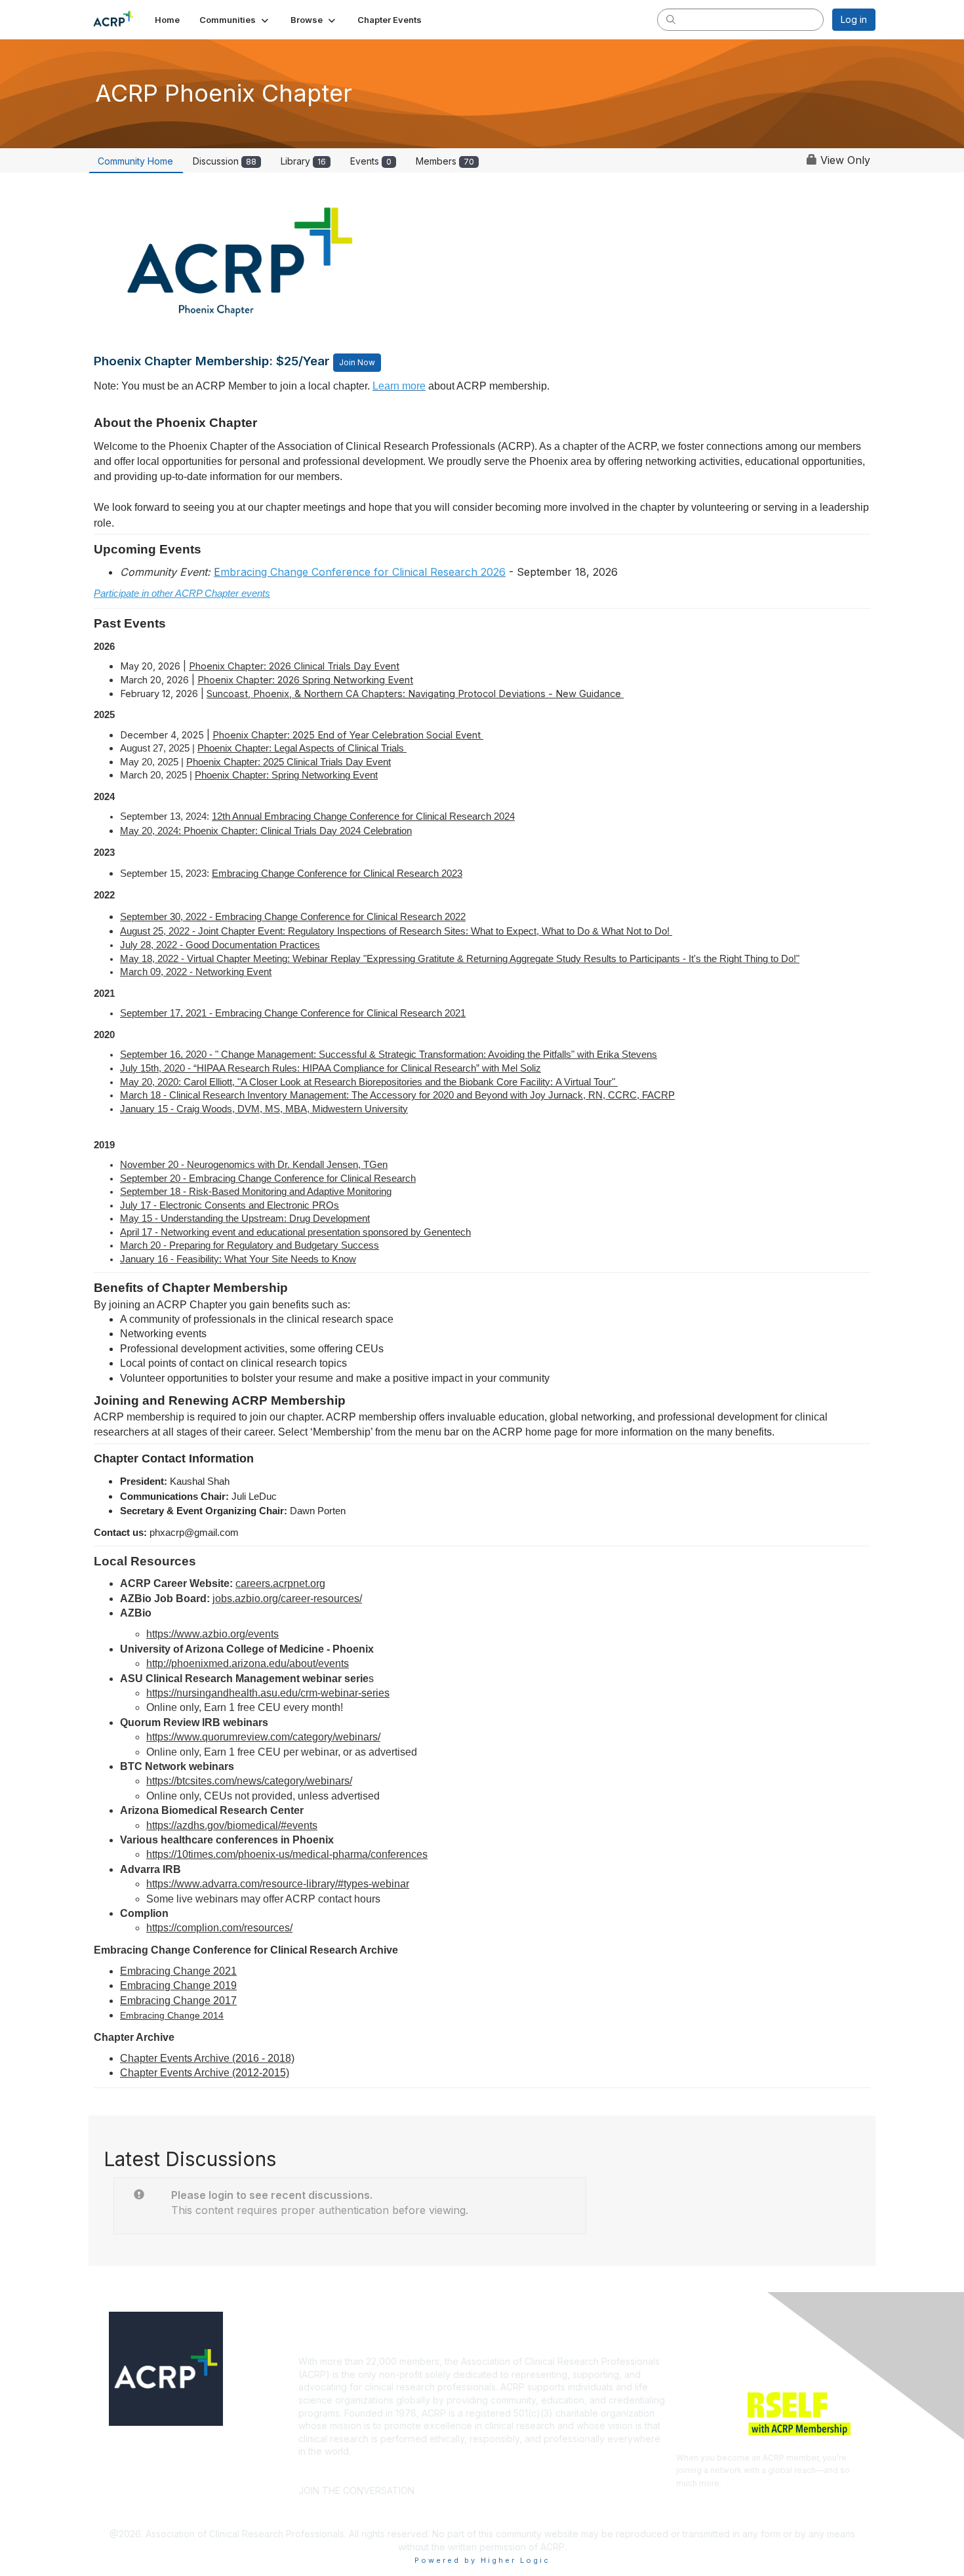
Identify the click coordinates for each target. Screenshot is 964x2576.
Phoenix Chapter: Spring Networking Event (286, 775)
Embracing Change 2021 (178, 1971)
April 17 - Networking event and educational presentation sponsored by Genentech (295, 1232)
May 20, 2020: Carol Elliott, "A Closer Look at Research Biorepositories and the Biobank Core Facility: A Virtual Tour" (369, 1082)
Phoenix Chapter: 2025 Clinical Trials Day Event (289, 762)
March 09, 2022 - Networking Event (196, 972)
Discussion (225, 161)
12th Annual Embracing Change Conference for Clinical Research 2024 (363, 816)
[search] (671, 19)
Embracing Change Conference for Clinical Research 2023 (337, 874)
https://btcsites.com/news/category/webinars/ (249, 1781)
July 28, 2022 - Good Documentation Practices (220, 945)
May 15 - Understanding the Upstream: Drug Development (245, 1218)
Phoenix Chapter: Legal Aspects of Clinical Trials (302, 748)
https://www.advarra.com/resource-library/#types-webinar (278, 1884)
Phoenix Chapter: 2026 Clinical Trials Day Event (294, 666)
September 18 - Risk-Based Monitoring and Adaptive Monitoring (256, 1192)
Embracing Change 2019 (178, 1985)
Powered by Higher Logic (482, 2560)
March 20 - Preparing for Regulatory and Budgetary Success (250, 1245)
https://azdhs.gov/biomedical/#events (232, 1825)
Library (303, 161)
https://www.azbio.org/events (212, 1634)
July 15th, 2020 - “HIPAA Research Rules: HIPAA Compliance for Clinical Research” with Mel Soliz (331, 1068)
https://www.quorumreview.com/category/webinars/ (263, 1737)
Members (445, 161)
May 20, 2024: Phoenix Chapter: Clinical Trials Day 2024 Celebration (266, 831)
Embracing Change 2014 (172, 2015)
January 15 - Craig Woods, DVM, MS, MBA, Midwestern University (264, 1109)
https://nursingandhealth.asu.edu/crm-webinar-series (268, 1693)
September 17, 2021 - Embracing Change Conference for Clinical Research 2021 (293, 1013)
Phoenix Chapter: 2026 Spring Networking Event (305, 680)
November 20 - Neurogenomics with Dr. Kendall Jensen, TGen (254, 1165)
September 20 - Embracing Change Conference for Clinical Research (268, 1178)
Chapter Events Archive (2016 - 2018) (207, 2058)
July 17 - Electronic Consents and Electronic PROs (230, 1205)
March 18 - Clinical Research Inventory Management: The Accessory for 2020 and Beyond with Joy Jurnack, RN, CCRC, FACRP (397, 1095)
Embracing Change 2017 (178, 2001)
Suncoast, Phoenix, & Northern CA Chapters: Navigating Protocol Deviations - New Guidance (415, 694)
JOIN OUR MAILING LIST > (486, 2471)
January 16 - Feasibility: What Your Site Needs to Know (238, 1259)
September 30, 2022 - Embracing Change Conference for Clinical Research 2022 (293, 917)
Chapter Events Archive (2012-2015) (205, 2073)
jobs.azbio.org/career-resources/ (287, 1599)
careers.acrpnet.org (280, 1583)
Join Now (357, 362)
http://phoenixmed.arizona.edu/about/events (248, 1663)
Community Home (135, 161)
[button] (235, 20)
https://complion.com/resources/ (219, 1928)
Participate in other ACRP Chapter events (182, 594)
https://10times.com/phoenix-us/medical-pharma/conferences (287, 1854)
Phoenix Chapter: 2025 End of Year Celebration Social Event (348, 735)
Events (371, 161)
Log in (854, 19)
